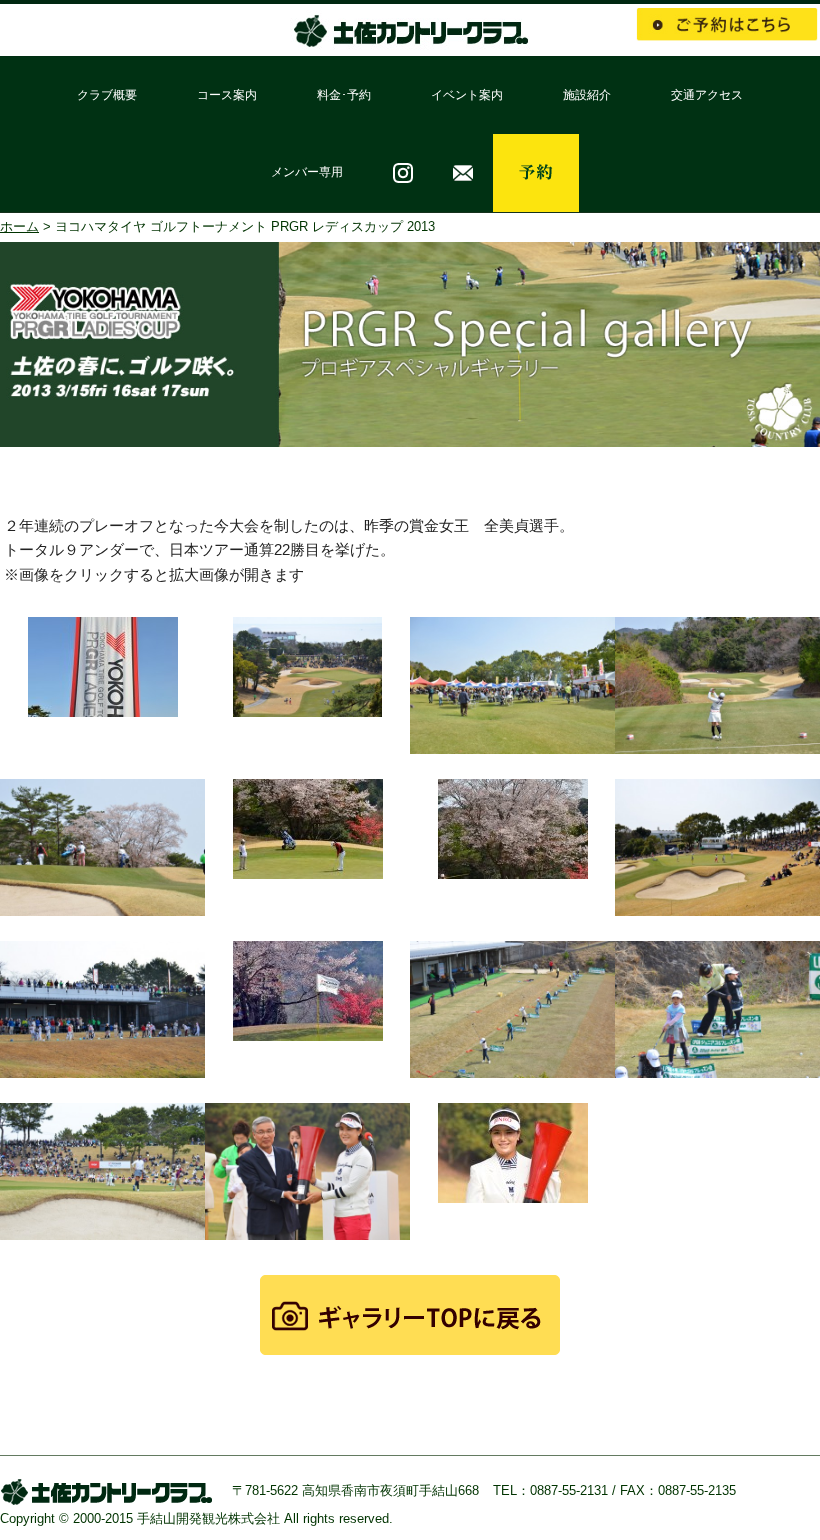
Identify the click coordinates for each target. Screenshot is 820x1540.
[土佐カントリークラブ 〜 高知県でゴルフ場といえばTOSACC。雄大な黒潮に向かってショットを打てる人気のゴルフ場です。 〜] (410, 37)
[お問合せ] (463, 173)
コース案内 (227, 95)
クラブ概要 (107, 95)
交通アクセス (707, 95)
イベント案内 (467, 95)
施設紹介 (587, 95)
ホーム (19, 226)
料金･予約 (344, 95)
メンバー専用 (307, 172)
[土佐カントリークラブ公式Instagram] (403, 173)
